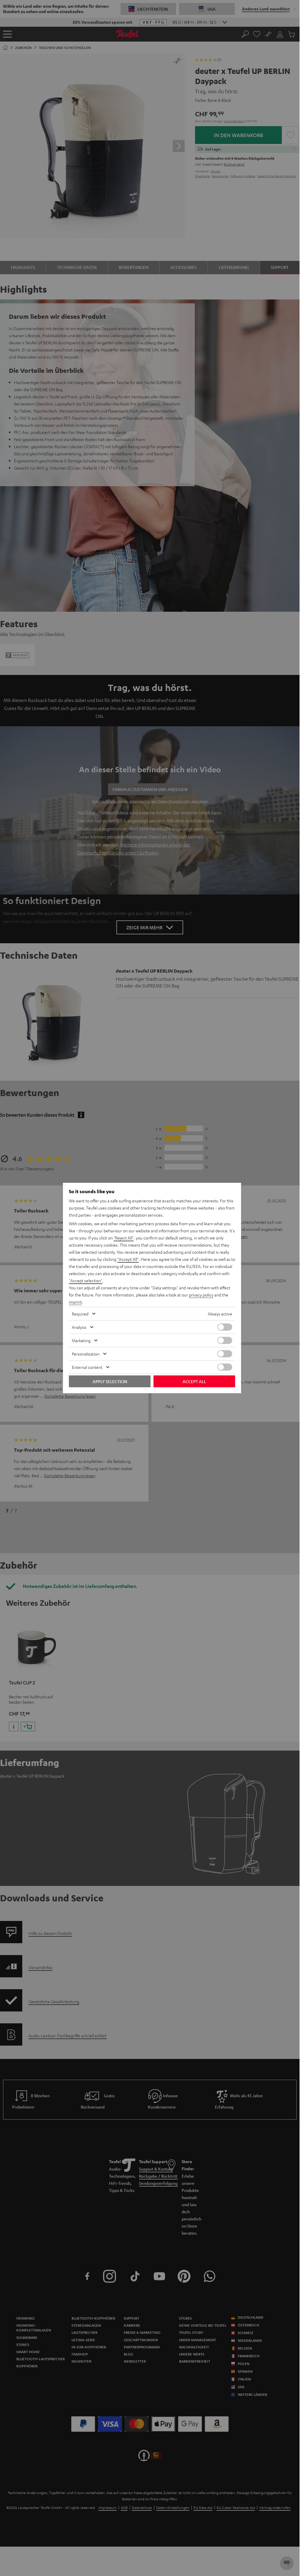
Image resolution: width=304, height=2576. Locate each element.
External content (87, 1367)
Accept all (194, 1381)
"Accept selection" (86, 1280)
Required (80, 1314)
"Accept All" (128, 1259)
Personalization (86, 1354)
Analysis (79, 1327)
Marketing (81, 1340)
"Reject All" (124, 1238)
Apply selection (110, 1381)
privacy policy (201, 1295)
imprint (75, 1302)
